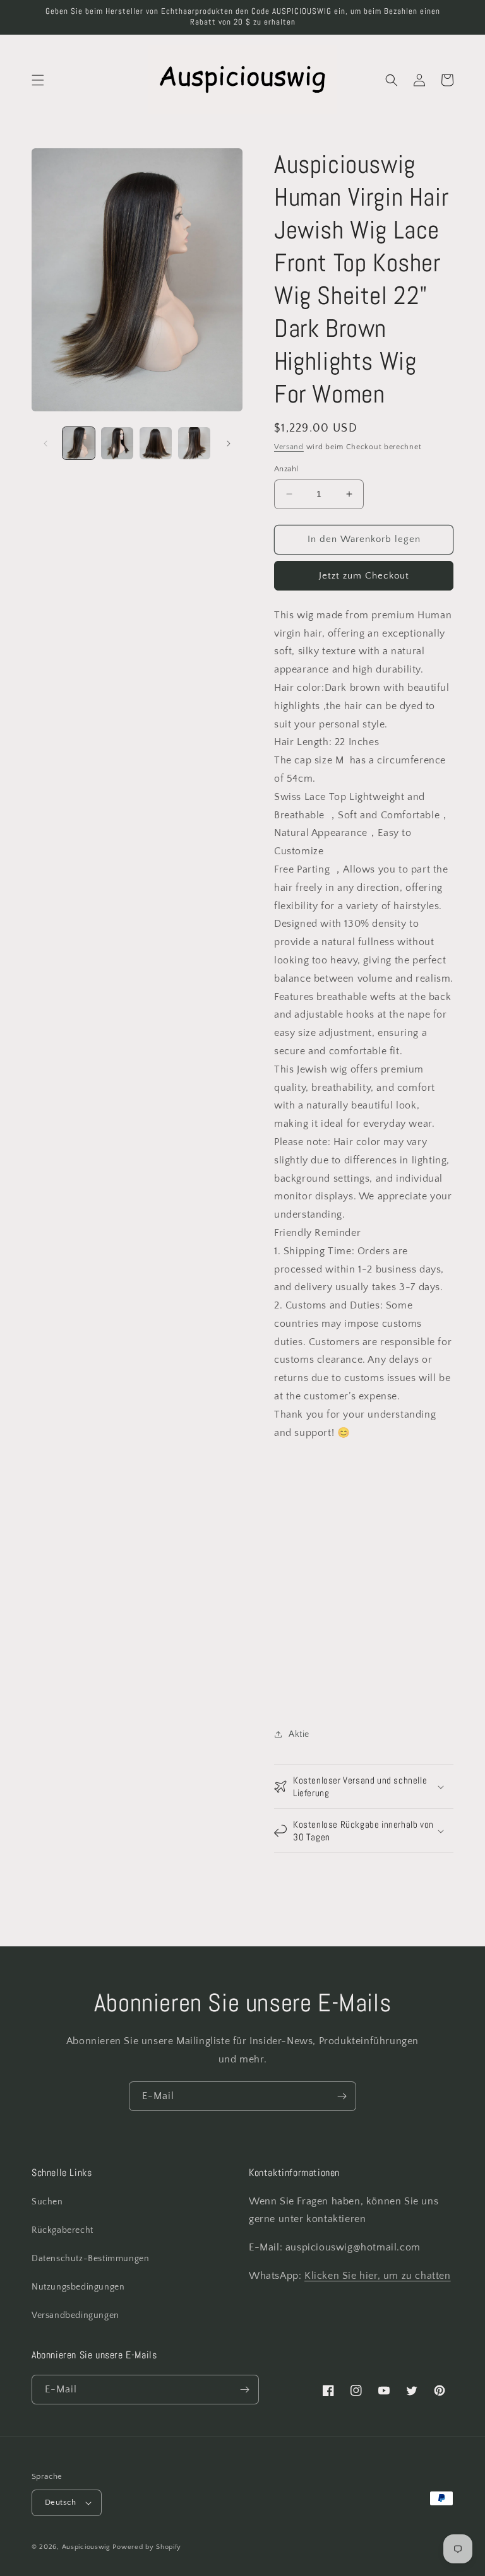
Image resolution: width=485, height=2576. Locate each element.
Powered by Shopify (147, 2547)
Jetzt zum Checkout (364, 576)
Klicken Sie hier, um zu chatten (378, 2276)
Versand (289, 447)
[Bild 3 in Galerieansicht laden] (156, 443)
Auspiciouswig (86, 2547)
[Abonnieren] (342, 2096)
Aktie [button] (299, 1734)
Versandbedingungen (75, 2315)
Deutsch (61, 2502)
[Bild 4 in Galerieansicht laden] (194, 443)
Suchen (47, 2202)
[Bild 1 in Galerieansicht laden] (79, 443)
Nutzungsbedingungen (78, 2287)
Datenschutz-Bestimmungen (90, 2259)
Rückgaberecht (63, 2230)
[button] (38, 80)
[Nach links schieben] (45, 444)
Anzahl (286, 469)
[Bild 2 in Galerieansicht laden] (117, 443)
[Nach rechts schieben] (229, 444)
